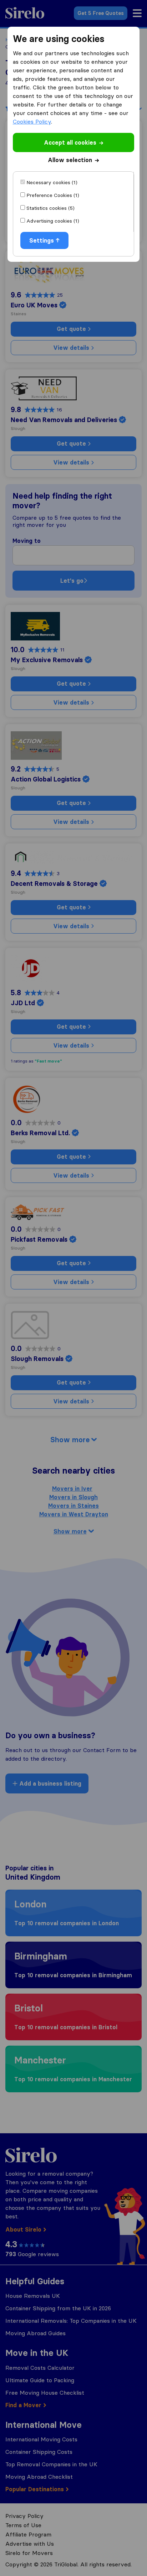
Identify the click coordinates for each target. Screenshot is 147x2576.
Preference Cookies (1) (53, 195)
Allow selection (70, 160)
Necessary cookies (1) (52, 182)
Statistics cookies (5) (50, 208)
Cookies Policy (32, 121)
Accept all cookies (70, 142)
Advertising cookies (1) (53, 221)
